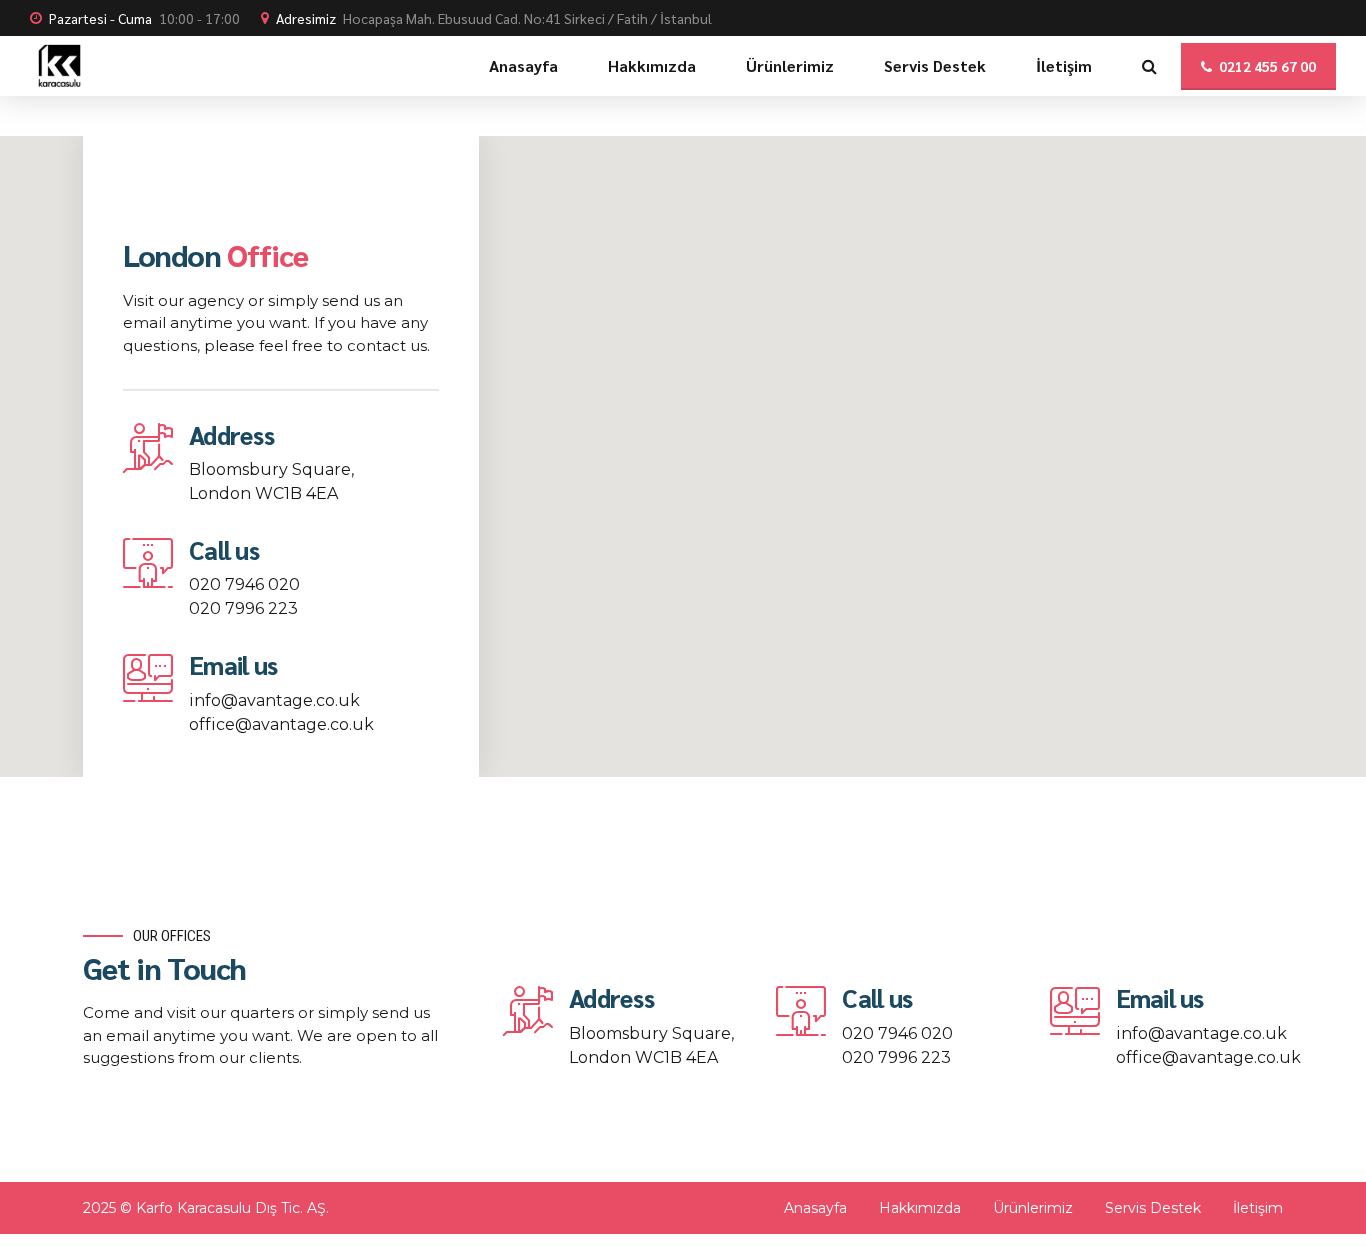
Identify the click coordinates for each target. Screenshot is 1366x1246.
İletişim (1064, 65)
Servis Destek (935, 65)
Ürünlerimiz (790, 65)
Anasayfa (523, 65)
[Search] (1149, 66)
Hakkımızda (652, 65)
